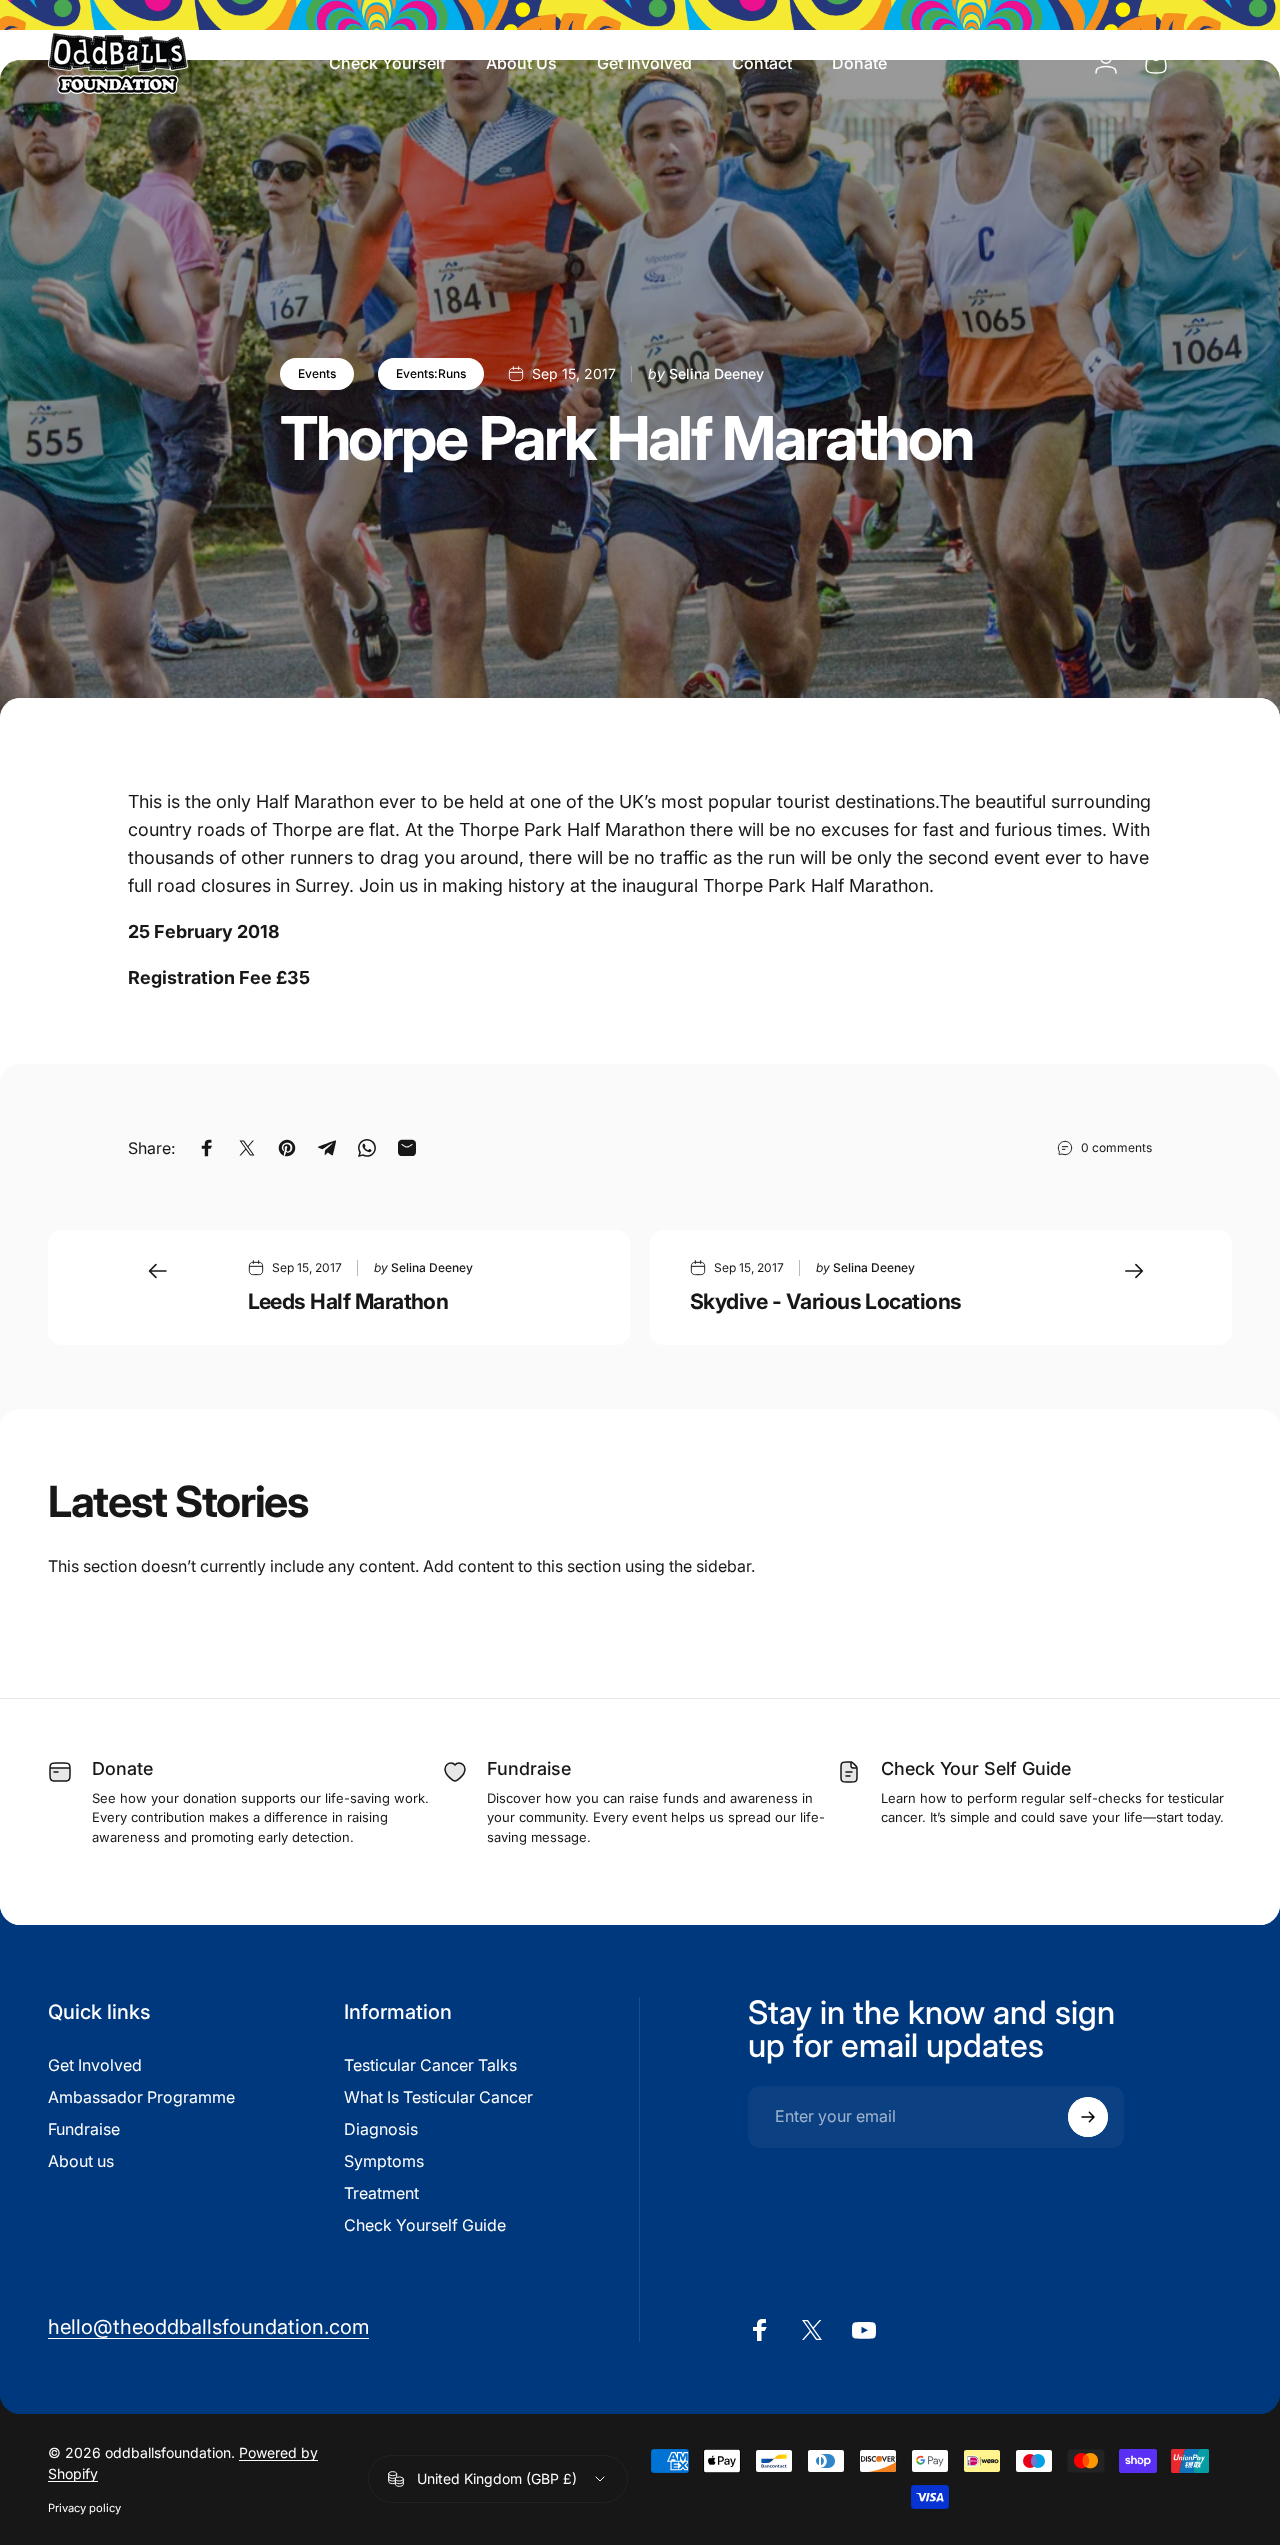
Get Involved (95, 2065)
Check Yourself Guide (425, 2225)
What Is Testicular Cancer (438, 2097)
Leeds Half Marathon (348, 1301)
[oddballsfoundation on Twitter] (812, 2330)
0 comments (1116, 1147)
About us (81, 2161)
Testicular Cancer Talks (430, 2065)
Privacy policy (84, 2508)
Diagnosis (381, 2129)
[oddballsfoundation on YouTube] (864, 2330)
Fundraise (84, 2129)
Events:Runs (431, 373)
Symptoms (384, 2161)
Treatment (381, 2193)
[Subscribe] (1088, 2117)
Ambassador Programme (141, 2097)
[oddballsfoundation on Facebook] (760, 2330)
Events (317, 373)
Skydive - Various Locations (826, 1301)
